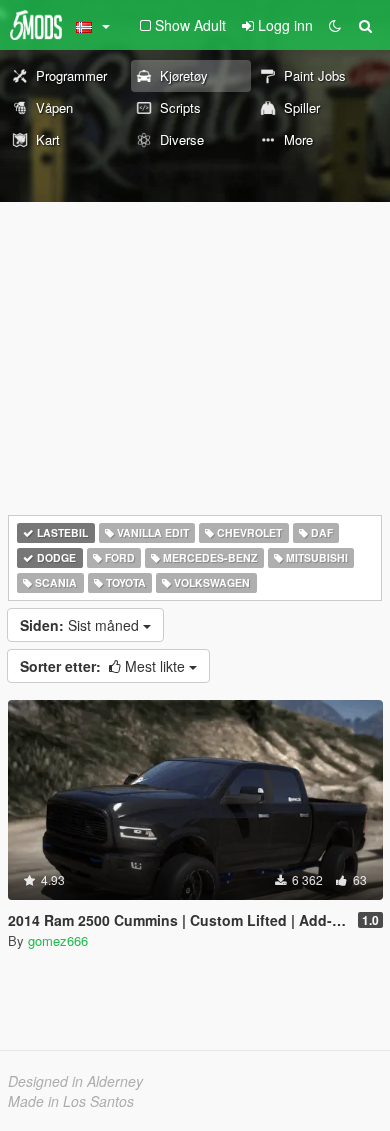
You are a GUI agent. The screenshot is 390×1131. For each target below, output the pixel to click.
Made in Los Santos (71, 1101)
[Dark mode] (335, 25)
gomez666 (58, 940)
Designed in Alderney (75, 1081)
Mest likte (104, 666)
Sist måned (81, 625)
